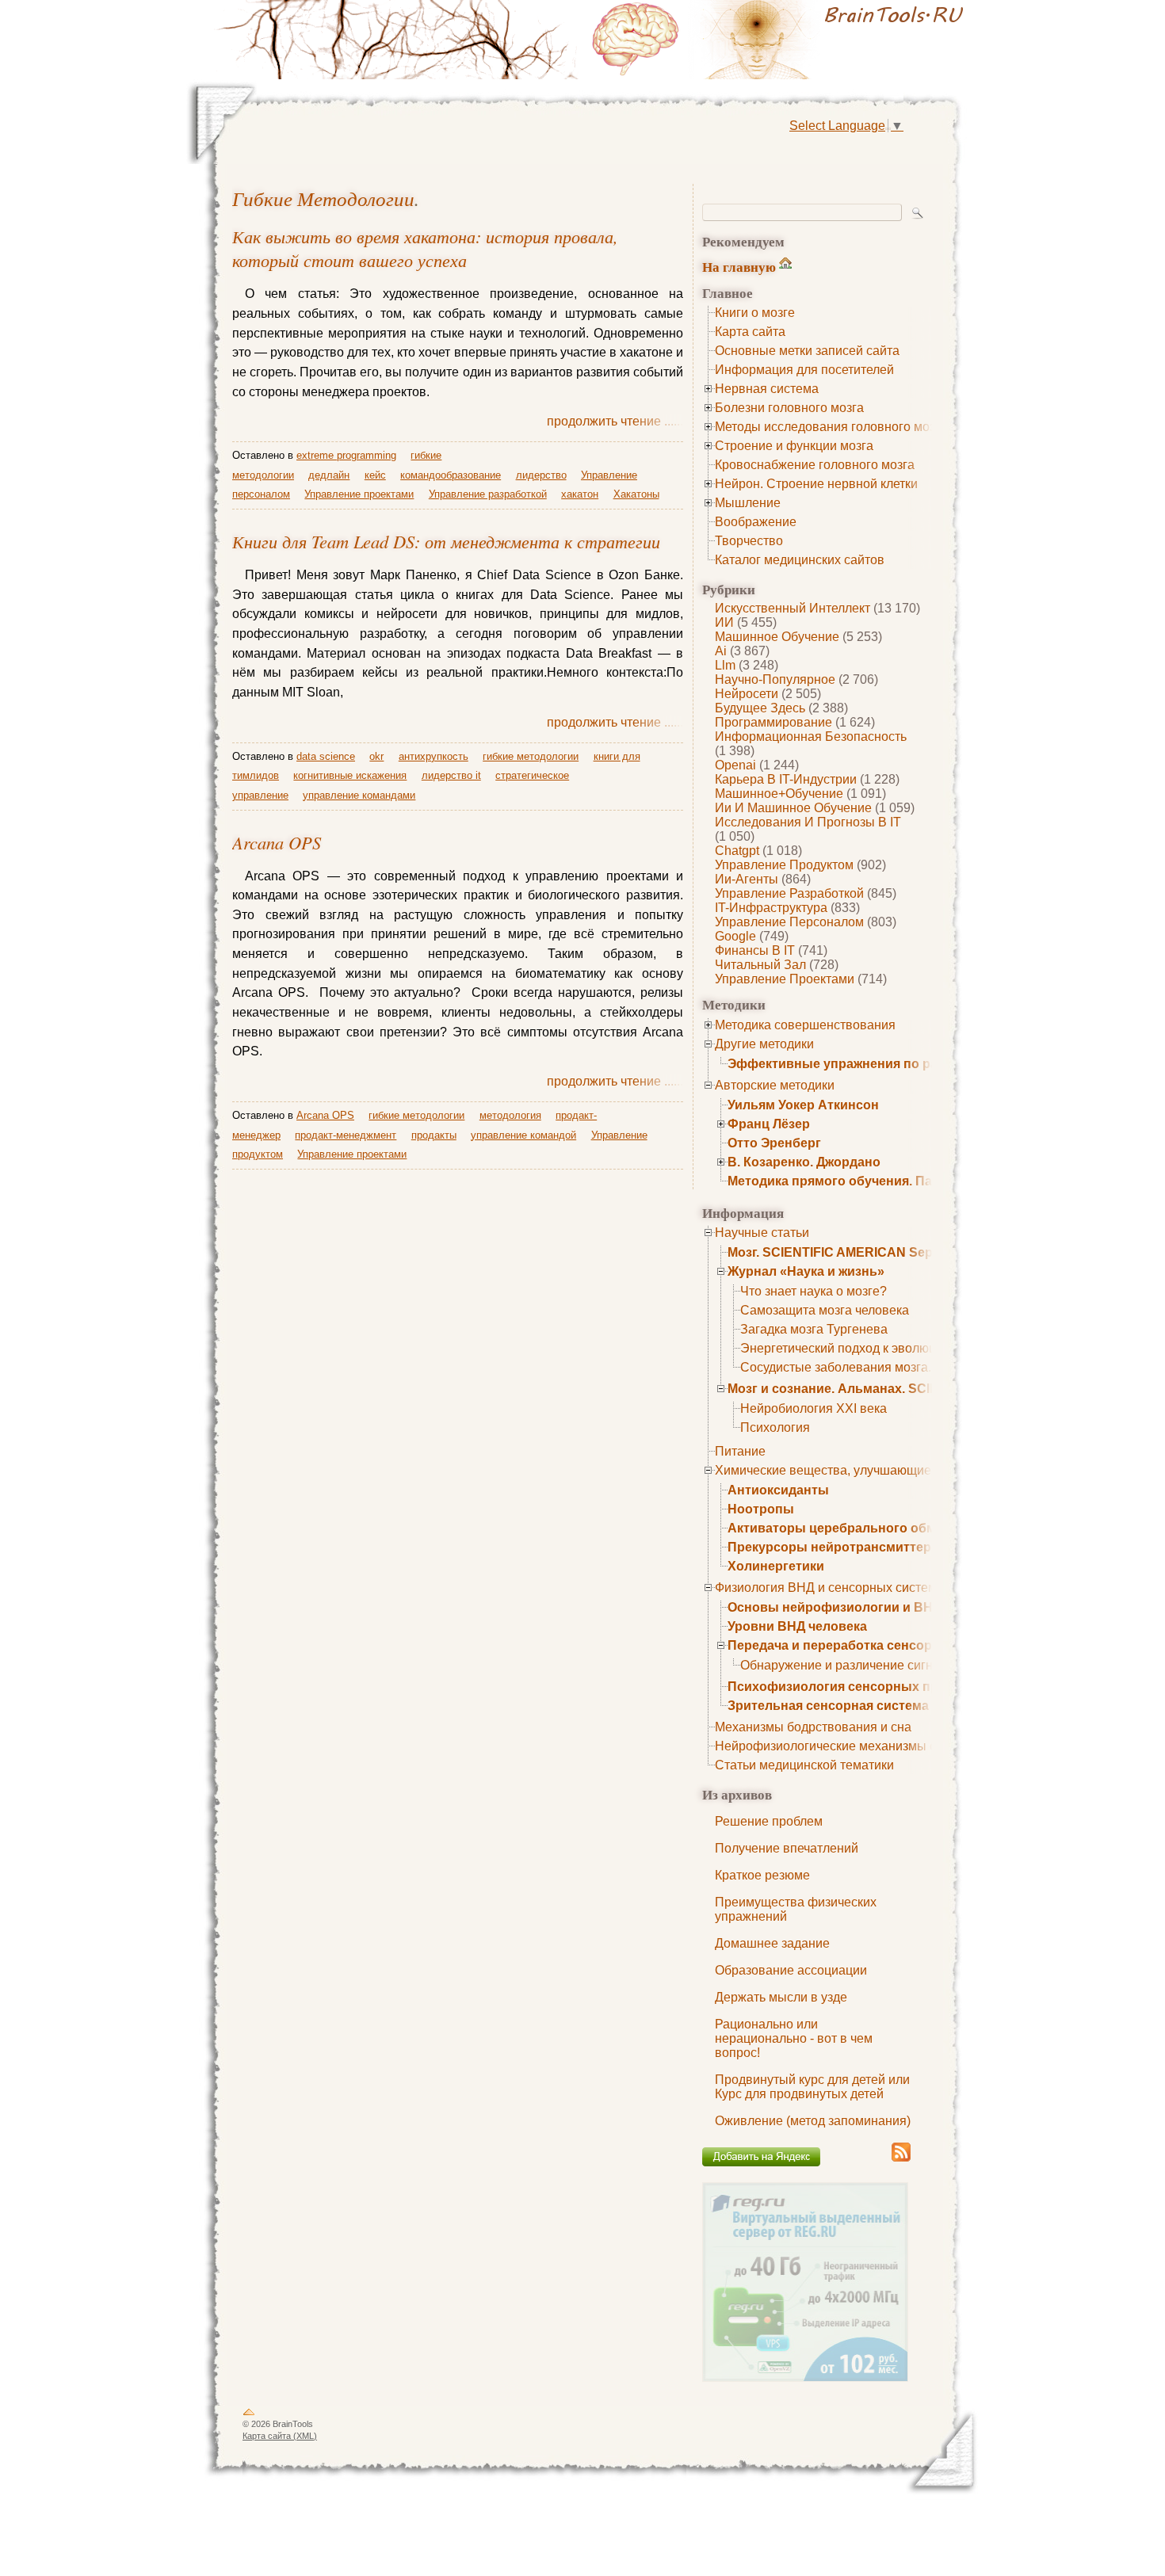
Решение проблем (769, 1821)
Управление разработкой (789, 893)
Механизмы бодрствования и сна (813, 1727)
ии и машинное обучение (793, 808)
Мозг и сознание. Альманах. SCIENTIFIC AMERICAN (890, 1389)
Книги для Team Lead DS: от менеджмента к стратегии (446, 541)
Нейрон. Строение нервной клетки (816, 484)
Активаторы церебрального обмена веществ (872, 1528)
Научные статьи (762, 1233)
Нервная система (767, 389)
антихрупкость (434, 756)
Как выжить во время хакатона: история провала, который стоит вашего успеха (425, 248)
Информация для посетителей (804, 370)
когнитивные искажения (350, 775)
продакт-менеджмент (346, 1135)
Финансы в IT (755, 950)
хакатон (580, 494)
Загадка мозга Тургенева (814, 1329)
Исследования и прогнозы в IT (808, 822)
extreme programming (346, 455)
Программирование (773, 722)
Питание (740, 1451)
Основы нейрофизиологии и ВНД (835, 1607)
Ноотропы (761, 1509)
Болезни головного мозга (789, 408)
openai (735, 765)
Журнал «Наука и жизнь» (806, 1271)
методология (510, 1115)
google (735, 936)
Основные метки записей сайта (807, 351)
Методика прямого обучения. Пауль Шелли (865, 1181)
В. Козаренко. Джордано (804, 1162)
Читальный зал (760, 965)
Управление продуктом (784, 865)
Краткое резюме (762, 1875)
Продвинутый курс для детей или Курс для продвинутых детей (812, 2087)
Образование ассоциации (791, 1970)
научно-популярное (775, 679)
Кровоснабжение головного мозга (815, 465)
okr (376, 756)
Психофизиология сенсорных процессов (859, 1687)
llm (725, 665)
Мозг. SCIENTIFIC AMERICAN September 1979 (867, 1252)
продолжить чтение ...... (615, 421)
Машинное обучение (777, 637)
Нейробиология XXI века (814, 1408)
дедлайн (329, 475)
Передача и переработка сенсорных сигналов (874, 1645)
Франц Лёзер (769, 1124)
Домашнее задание (772, 1943)
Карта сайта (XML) (280, 2436)
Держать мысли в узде (781, 1997)
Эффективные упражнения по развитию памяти (881, 1064)
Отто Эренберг (774, 1143)
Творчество (749, 541)
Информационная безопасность (811, 737)
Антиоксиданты (778, 1490)
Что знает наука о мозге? (814, 1291)
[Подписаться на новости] (901, 2159)
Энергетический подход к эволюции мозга (863, 1348)
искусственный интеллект (793, 608)
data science (326, 756)
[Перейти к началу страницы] (249, 2415)
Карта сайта (750, 332)
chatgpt (737, 851)
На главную (739, 267)
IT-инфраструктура (771, 908)
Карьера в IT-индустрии (786, 779)
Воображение (756, 522)
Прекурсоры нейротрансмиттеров (837, 1547)
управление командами (359, 795)
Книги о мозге (755, 313)
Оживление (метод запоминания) (813, 2121)
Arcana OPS (277, 842)
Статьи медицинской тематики (804, 1765)
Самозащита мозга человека (825, 1310)
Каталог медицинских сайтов (800, 560)
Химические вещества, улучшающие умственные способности (900, 1470)
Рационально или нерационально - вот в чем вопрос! (794, 2038)
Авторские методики (775, 1085)
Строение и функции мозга (794, 446)
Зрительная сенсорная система (828, 1706)
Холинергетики (776, 1566)
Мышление (748, 503)
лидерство (541, 475)
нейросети (747, 694)
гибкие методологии (323, 198)
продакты (434, 1135)
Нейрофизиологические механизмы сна (833, 1746)
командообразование (451, 475)
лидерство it (451, 775)
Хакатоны (636, 494)
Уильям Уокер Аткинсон (803, 1105)
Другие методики (764, 1044)
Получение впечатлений (787, 1848)
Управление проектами (785, 979)
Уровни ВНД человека (797, 1626)
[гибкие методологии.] (781, 40)
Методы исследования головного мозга (831, 427)
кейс (375, 475)
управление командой (523, 1135)
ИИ (724, 622)
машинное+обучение (779, 794)
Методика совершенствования (805, 1025)
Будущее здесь (760, 708)
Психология (775, 1427)
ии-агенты (747, 879)
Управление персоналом (789, 922)
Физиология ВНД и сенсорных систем (826, 1588)
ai (721, 651)
